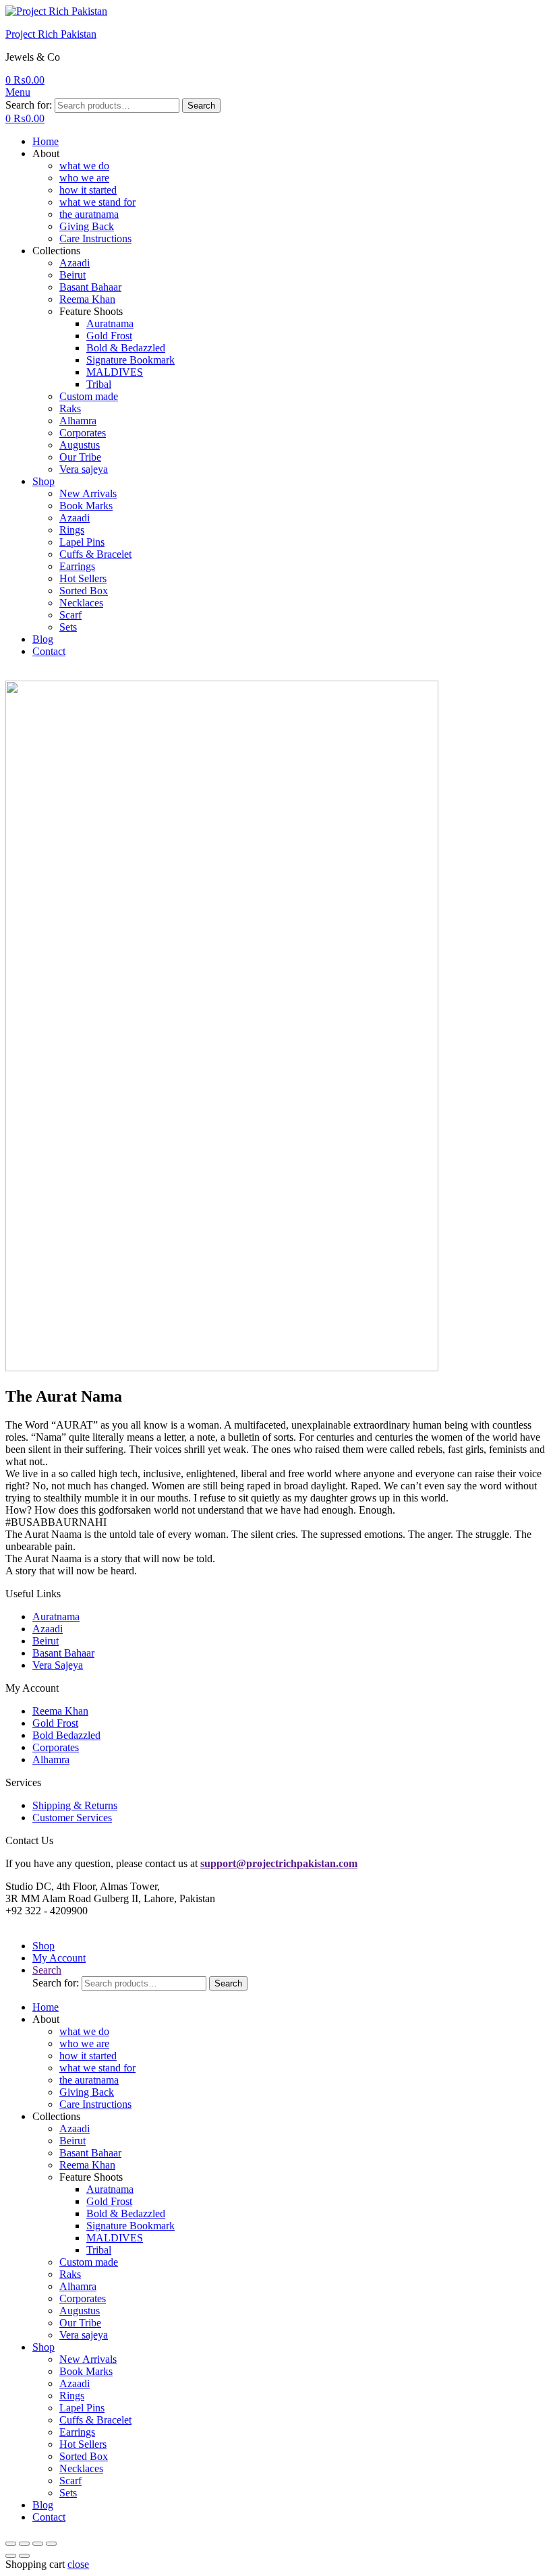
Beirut (72, 275)
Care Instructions (95, 238)
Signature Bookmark (130, 360)
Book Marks (86, 506)
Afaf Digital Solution (380, 1923)
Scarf (70, 615)
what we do (84, 166)
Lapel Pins (82, 542)
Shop (43, 481)
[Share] (24, 2544)
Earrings (77, 566)
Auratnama (110, 323)
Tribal (99, 384)
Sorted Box (84, 591)
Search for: (29, 105)
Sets (68, 627)
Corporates (83, 433)
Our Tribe (80, 457)
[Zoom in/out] (51, 2544)
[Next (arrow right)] (24, 2556)
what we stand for (97, 202)
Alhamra (78, 421)
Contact (49, 651)
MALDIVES (115, 372)
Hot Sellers (83, 578)
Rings (72, 530)
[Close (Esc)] (11, 2544)
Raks (70, 408)
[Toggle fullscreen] (38, 2544)
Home (46, 141)
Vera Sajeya (58, 1665)
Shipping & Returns (75, 1805)
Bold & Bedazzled (126, 348)
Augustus (80, 445)
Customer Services (72, 1817)
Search (201, 106)
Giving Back (87, 226)
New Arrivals (88, 493)
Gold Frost (109, 336)
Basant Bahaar (90, 287)
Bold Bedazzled (66, 1735)
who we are (84, 178)
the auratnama (89, 214)
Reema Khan (87, 299)
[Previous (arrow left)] (11, 2556)
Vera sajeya (84, 469)
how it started (88, 190)
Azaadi (75, 263)
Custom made (89, 396)
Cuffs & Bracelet (95, 554)
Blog (43, 639)
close (78, 2564)
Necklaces (81, 603)
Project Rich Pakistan (51, 34)
